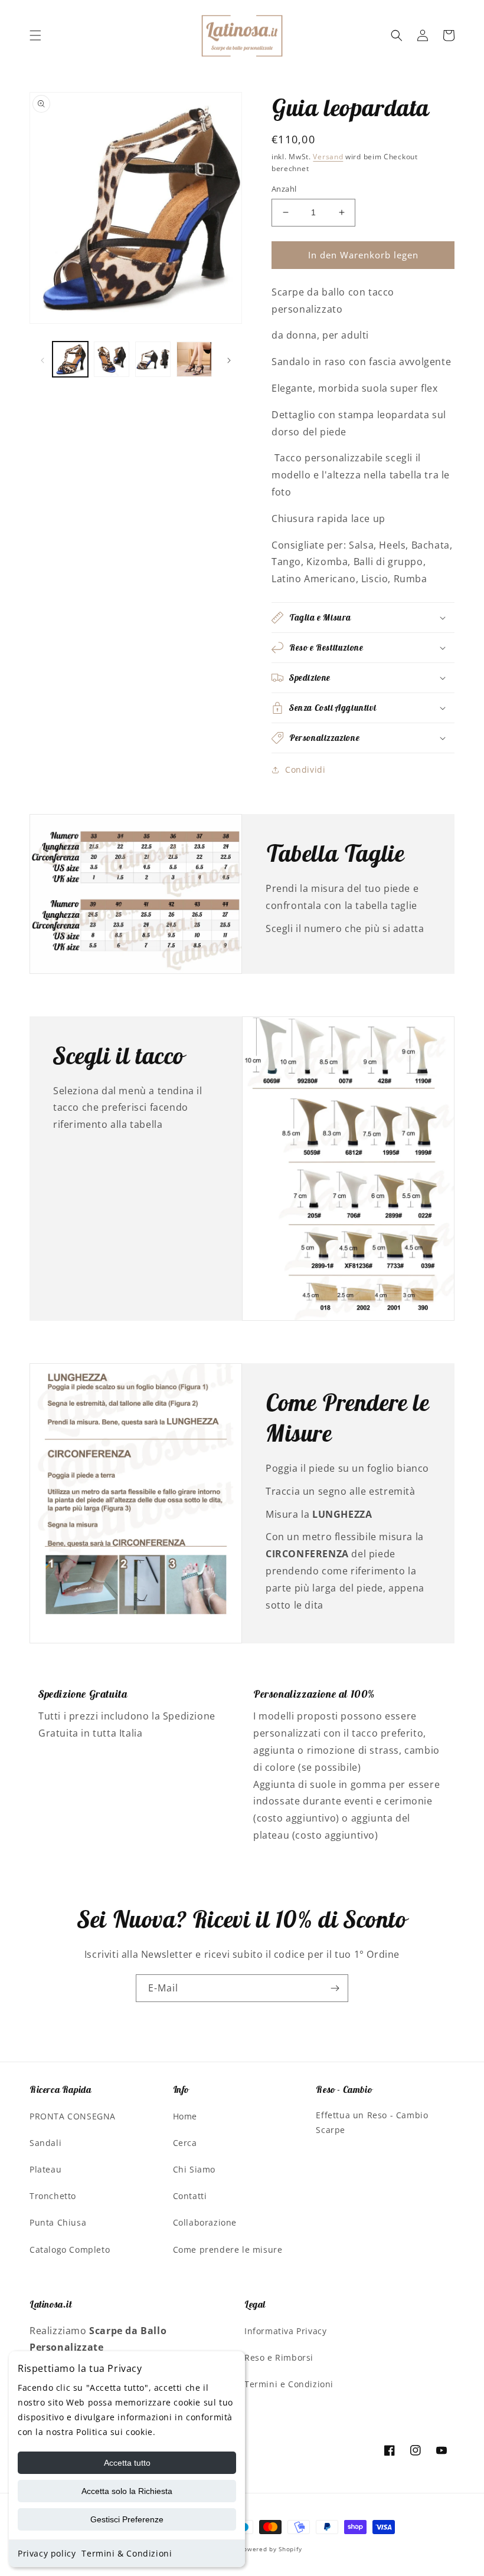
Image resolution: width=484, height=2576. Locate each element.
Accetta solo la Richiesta (127, 2491)
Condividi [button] (305, 769)
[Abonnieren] (335, 1988)
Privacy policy (47, 2553)
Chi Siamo (194, 2169)
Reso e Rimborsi (279, 2357)
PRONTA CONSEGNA (73, 2116)
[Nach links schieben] (42, 359)
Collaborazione (205, 2222)
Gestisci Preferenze (127, 2519)
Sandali (45, 2143)
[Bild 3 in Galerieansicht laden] (153, 359)
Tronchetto (53, 2196)
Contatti (190, 2196)
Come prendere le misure (228, 2250)
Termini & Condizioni (127, 2553)
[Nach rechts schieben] (229, 359)
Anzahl (284, 189)
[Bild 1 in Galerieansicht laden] (70, 359)
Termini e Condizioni (289, 2384)
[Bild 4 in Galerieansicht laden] (194, 359)
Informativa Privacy (285, 2331)
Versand (328, 157)
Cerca (185, 2143)
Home (185, 2116)
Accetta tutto (127, 2463)
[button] (35, 35)
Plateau (45, 2169)
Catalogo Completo (70, 2250)
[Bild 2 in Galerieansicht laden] (112, 359)
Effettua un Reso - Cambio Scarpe (372, 2122)
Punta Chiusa (58, 2222)
